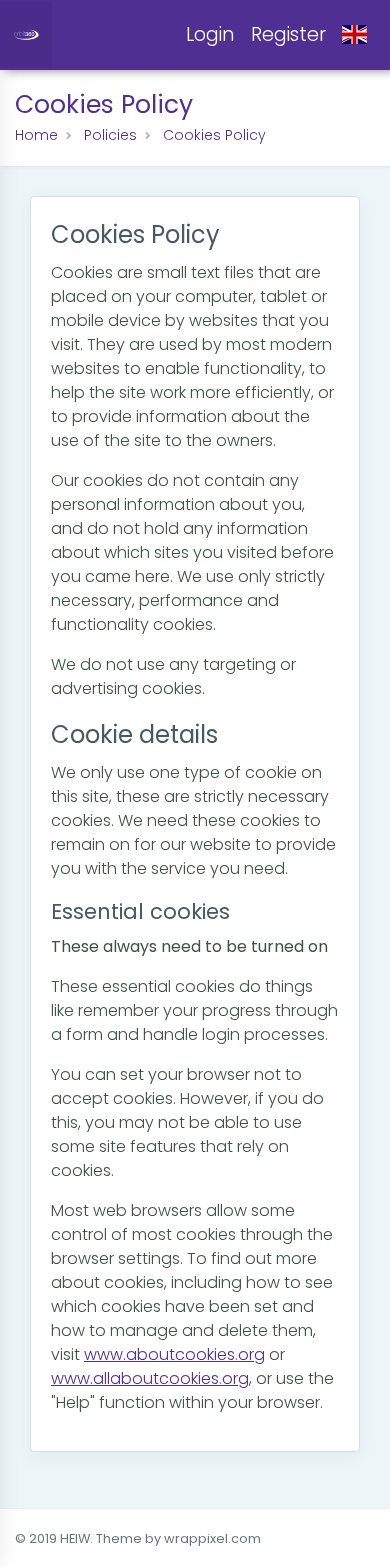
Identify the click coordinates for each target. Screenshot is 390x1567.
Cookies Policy (214, 135)
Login (210, 34)
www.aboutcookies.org (174, 1354)
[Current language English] (354, 35)
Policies (110, 135)
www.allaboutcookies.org (150, 1378)
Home (36, 135)
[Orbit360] (26, 34)
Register (288, 34)
